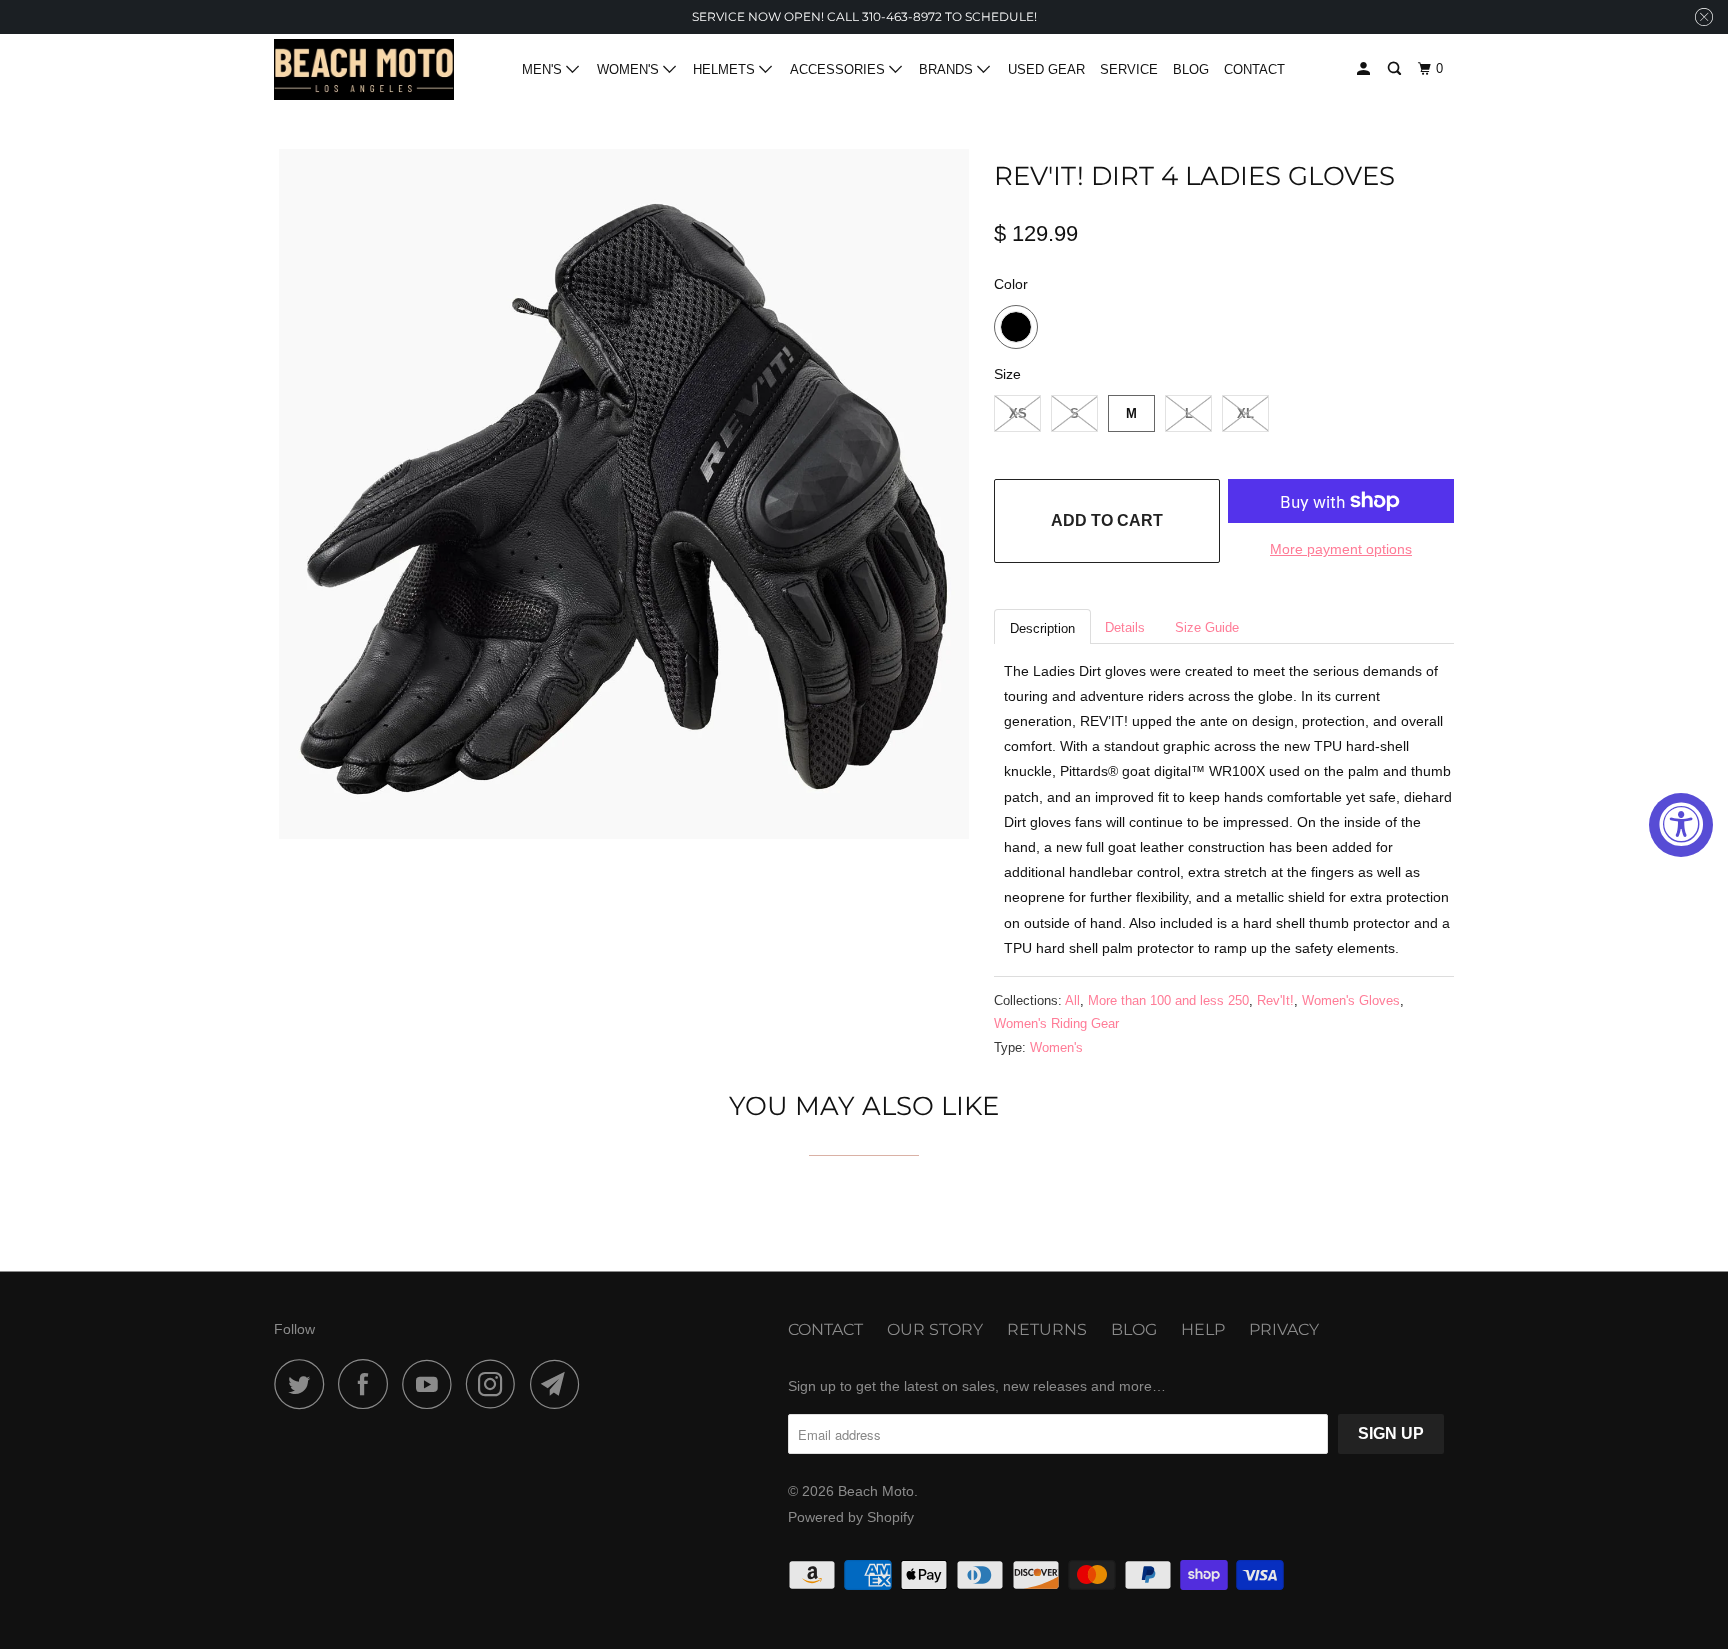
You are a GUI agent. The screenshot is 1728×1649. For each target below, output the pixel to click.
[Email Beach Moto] (560, 1384)
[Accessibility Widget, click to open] (1681, 825)
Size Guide (1207, 627)
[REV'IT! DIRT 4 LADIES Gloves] (624, 494)
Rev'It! (1275, 1000)
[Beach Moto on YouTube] (432, 1384)
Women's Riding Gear (1056, 1023)
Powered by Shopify (851, 1517)
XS (1018, 413)
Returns (1047, 1329)
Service (1129, 69)
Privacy (1284, 1329)
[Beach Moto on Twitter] (304, 1384)
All (1072, 1000)
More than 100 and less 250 (1168, 1000)
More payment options (1341, 549)
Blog (1191, 69)
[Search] (1396, 69)
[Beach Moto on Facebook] (368, 1384)
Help (1203, 1329)
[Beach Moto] (364, 70)
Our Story (935, 1329)
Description (1042, 628)
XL (1245, 413)
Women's (1056, 1047)
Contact (1254, 69)
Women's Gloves (1351, 1000)
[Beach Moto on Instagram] (496, 1384)
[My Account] (1365, 69)
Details (1125, 627)
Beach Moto (876, 1491)
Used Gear (1046, 69)
